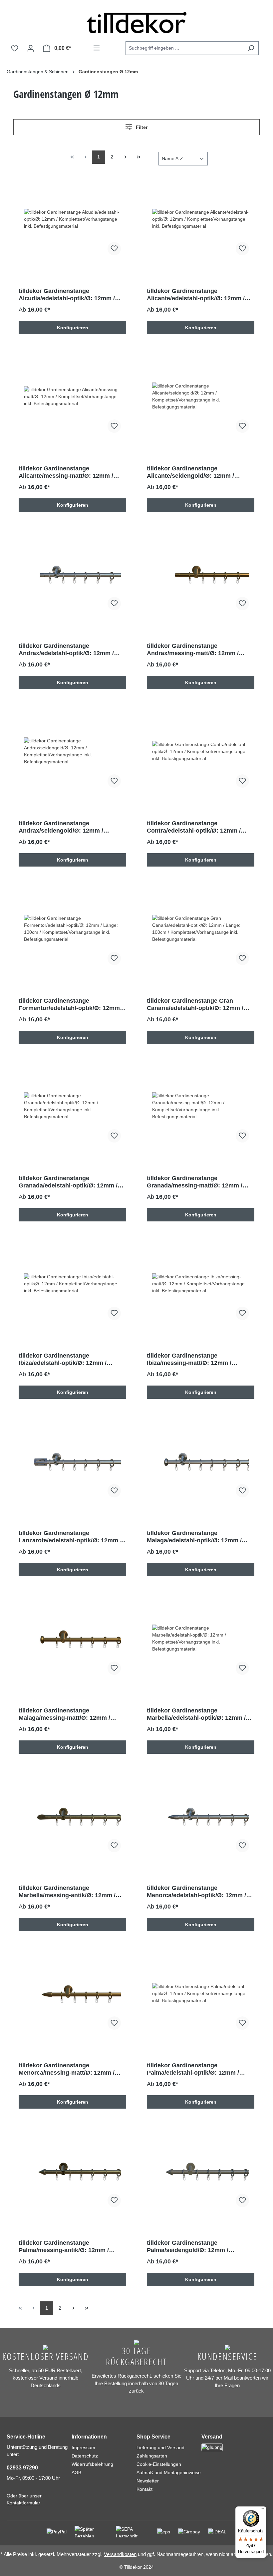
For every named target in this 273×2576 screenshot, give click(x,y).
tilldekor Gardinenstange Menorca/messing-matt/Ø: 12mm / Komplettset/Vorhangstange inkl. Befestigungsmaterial (67, 2069)
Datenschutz (85, 2456)
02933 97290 (22, 2468)
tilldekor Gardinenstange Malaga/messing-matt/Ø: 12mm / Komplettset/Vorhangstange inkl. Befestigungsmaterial (65, 1714)
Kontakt (144, 2489)
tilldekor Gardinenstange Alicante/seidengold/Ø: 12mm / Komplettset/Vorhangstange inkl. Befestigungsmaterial (193, 472)
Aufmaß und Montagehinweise (169, 2472)
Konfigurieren (73, 328)
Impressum (83, 2447)
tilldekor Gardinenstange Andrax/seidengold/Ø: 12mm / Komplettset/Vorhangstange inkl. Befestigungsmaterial (65, 827)
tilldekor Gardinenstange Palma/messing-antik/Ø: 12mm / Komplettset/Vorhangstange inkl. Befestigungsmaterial (65, 2247)
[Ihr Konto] (31, 48)
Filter (141, 127)
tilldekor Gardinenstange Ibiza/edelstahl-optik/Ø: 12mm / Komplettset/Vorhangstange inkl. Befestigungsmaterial (65, 1359)
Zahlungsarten (152, 2456)
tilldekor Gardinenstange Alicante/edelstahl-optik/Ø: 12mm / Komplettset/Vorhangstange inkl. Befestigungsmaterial (196, 295)
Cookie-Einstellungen (159, 2464)
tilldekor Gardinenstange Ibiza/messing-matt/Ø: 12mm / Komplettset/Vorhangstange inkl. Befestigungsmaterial (193, 1359)
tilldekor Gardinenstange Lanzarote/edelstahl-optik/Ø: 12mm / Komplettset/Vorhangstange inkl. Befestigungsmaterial (70, 1537)
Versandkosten (120, 2554)
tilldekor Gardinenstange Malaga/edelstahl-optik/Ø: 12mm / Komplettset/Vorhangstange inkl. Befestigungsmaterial (194, 1537)
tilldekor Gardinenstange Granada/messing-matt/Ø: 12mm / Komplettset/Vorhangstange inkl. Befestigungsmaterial (195, 1182)
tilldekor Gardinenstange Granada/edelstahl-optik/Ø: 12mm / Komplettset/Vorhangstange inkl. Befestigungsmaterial (68, 1182)
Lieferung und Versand (160, 2447)
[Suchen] (251, 48)
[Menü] (97, 48)
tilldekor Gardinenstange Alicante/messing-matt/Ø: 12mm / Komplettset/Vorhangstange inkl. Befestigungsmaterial (66, 472)
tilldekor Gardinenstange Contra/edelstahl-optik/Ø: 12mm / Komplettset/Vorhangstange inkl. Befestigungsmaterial (194, 827)
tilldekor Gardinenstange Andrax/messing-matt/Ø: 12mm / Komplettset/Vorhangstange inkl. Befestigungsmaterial (193, 650)
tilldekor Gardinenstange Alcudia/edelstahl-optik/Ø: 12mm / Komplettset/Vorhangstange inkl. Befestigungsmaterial (67, 295)
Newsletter (148, 2481)
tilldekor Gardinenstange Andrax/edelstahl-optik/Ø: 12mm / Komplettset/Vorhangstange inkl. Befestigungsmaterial (66, 650)
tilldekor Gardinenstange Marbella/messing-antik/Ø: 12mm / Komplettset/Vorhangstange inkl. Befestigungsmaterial (67, 1892)
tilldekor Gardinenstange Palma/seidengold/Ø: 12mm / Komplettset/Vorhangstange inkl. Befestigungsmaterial (193, 2247)
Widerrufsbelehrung (92, 2464)
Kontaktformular (23, 2503)
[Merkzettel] (15, 48)
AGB (76, 2472)
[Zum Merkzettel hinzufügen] (114, 249)
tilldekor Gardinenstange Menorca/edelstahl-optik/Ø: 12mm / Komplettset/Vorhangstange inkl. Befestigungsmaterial (196, 1892)
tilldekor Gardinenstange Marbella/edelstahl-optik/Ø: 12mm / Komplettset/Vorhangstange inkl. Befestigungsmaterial (196, 1714)
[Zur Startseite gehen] (136, 23)
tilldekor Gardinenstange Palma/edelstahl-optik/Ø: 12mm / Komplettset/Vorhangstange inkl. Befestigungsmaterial (193, 2069)
